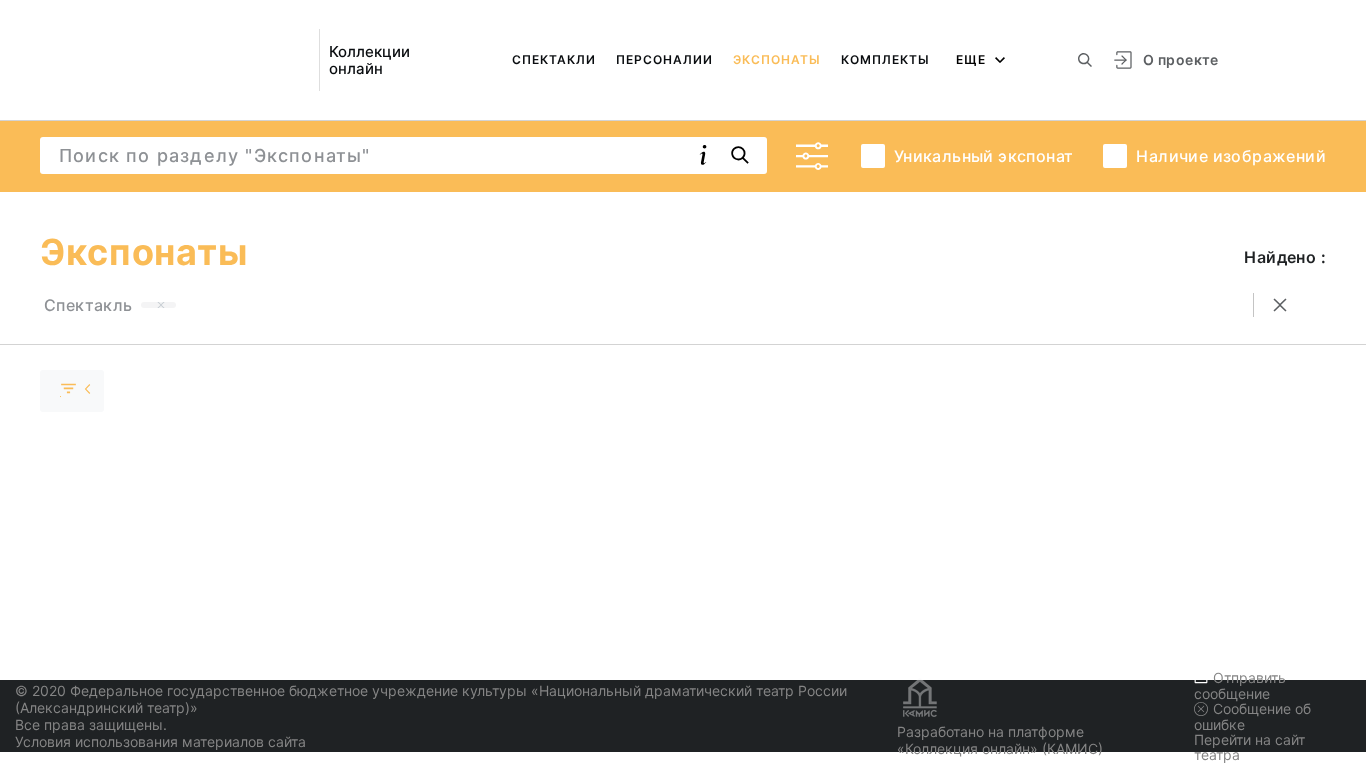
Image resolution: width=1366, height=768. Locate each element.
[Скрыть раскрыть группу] (72, 391)
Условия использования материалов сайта (160, 741)
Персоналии (664, 59)
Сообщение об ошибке (1252, 716)
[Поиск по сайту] (1085, 60)
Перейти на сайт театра (1249, 747)
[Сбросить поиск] (1280, 305)
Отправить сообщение (1240, 685)
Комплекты (885, 59)
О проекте (1180, 59)
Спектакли (554, 59)
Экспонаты (777, 59)
